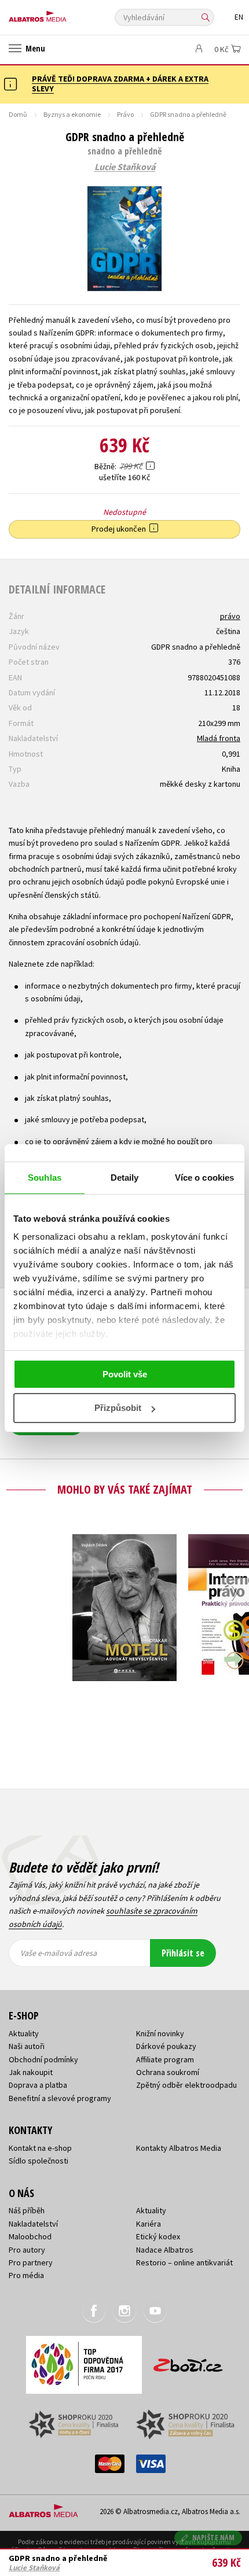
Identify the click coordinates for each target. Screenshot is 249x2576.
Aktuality (24, 2033)
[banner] (61, 14)
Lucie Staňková (125, 167)
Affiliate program (165, 2059)
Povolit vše (125, 1374)
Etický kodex (158, 2236)
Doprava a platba (38, 2085)
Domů (18, 114)
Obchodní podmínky (43, 2059)
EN (239, 17)
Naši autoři (27, 2046)
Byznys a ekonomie (72, 114)
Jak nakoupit (31, 2072)
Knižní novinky (160, 2033)
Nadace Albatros (165, 2250)
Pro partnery (31, 2262)
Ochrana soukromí (168, 2072)
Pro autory (27, 2250)
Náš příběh (27, 2210)
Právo (125, 114)
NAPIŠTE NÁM (214, 2538)
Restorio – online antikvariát (184, 2262)
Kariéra (149, 2224)
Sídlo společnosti (39, 2161)
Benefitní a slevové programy (60, 2098)
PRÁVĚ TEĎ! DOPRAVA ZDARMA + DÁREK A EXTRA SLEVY (120, 84)
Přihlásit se (183, 1953)
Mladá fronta (219, 738)
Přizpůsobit (118, 1408)
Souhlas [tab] (45, 1178)
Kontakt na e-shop (40, 2148)
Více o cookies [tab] (204, 1178)
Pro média (26, 2275)
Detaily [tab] (125, 1178)
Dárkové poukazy (166, 2046)
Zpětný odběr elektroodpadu (186, 2085)
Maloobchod (30, 2236)
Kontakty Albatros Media (179, 2148)
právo (230, 616)
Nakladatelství (33, 2224)
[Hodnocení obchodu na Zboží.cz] (188, 2361)
